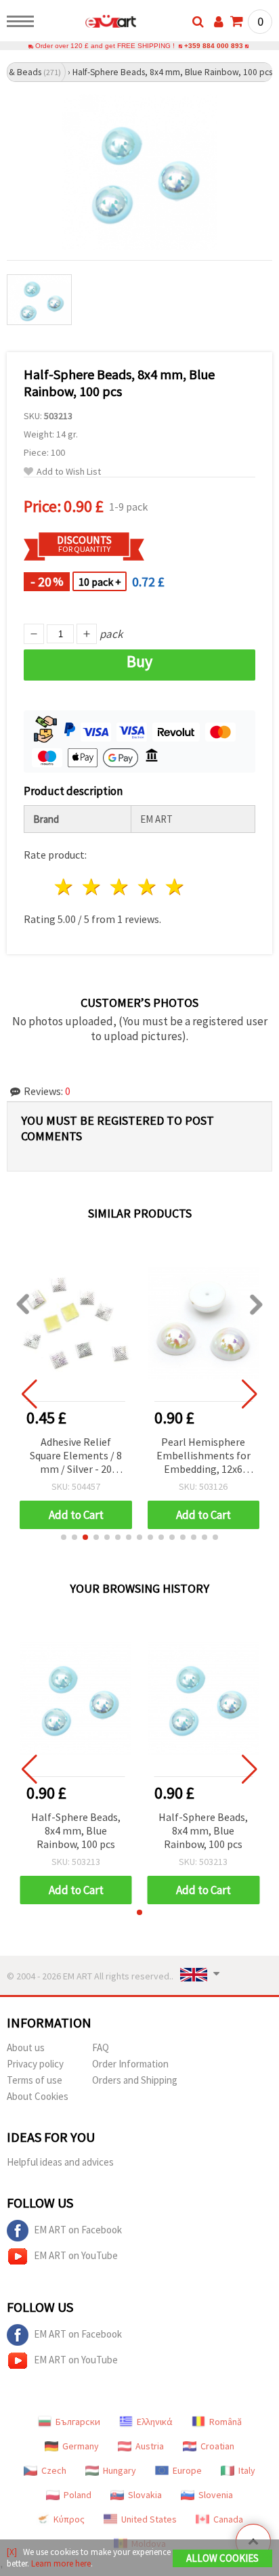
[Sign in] (219, 22)
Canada (228, 2519)
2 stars (92, 887)
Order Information (130, 2064)
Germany (81, 2446)
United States (149, 2519)
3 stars (120, 887)
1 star (65, 887)
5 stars (175, 887)
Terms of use (35, 2080)
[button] (64, 1537)
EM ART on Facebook (78, 2230)
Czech (54, 2470)
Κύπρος (69, 2519)
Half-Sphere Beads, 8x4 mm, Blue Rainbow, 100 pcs (76, 1830)
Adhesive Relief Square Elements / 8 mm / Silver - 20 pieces (76, 1456)
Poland (78, 2495)
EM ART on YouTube (76, 2255)
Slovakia (145, 2495)
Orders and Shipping (135, 2080)
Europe (187, 2470)
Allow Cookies (222, 2558)
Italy (247, 2470)
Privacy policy (35, 2064)
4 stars (147, 887)
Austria (150, 2446)
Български (78, 2422)
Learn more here (61, 2563)
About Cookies (38, 2096)
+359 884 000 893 (214, 46)
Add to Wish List (69, 472)
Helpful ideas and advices (60, 2162)
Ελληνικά (155, 2422)
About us (26, 2047)
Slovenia (216, 2495)
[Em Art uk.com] (89, 24)
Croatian (217, 2446)
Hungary (120, 2470)
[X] (12, 2552)
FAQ (101, 2047)
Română (226, 2422)
